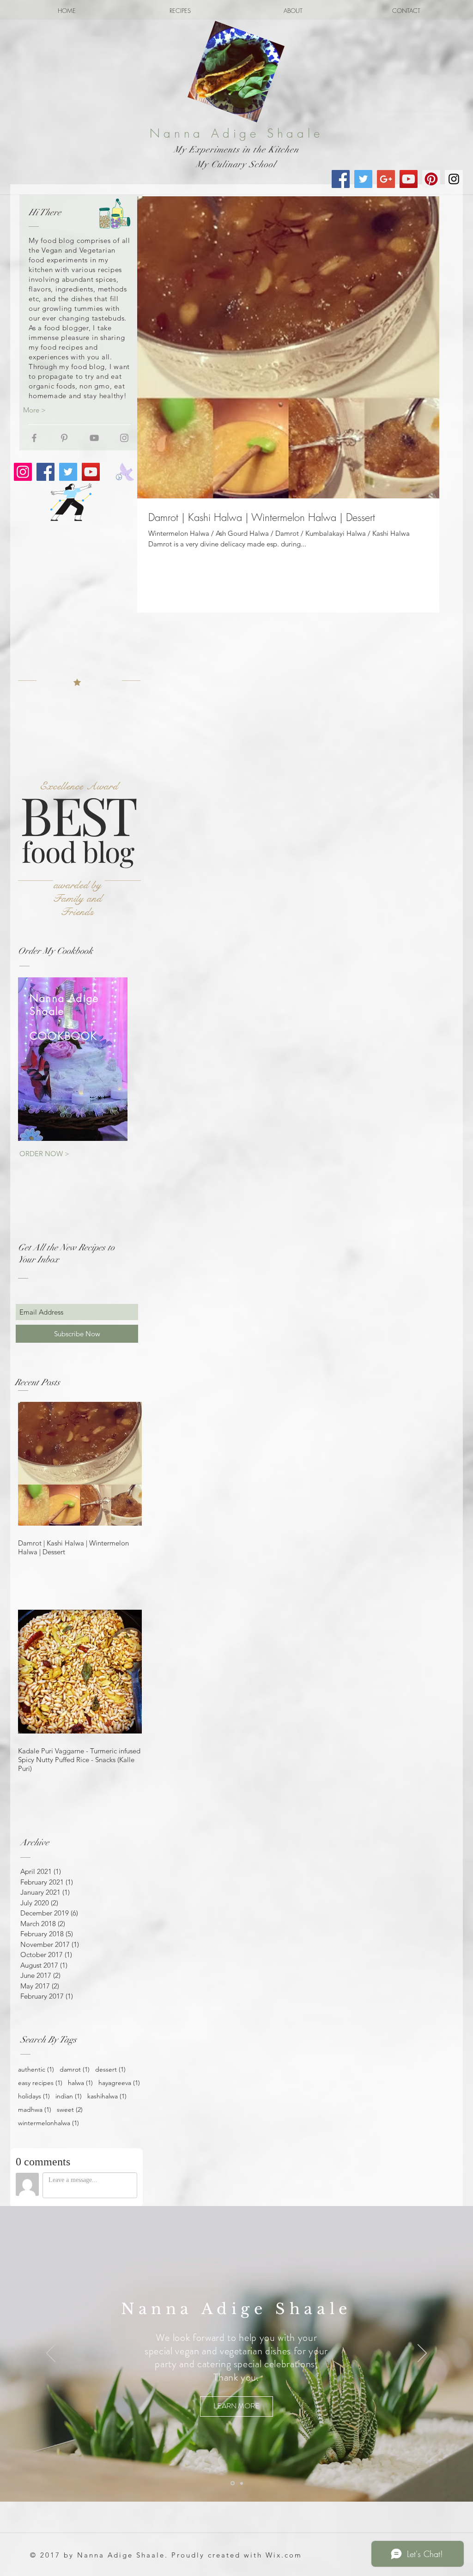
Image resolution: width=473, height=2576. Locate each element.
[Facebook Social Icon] (341, 179)
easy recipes (40, 2083)
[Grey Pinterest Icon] (64, 438)
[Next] (422, 2354)
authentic (36, 2070)
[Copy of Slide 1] (241, 2483)
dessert (110, 2070)
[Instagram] (23, 472)
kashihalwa (107, 2096)
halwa (80, 2083)
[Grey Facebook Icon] (34, 438)
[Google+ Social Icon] (386, 179)
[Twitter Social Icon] (363, 179)
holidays (34, 2096)
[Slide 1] (232, 2483)
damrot (75, 2070)
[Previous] (51, 2354)
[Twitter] (68, 472)
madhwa (35, 2110)
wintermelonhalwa (49, 2123)
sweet (70, 2110)
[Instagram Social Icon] (454, 179)
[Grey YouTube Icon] (94, 438)
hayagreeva (119, 2083)
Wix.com (284, 2555)
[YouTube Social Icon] (409, 179)
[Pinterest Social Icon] (431, 179)
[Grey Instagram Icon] (124, 438)
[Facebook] (45, 472)
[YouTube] (91, 472)
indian (69, 2096)
